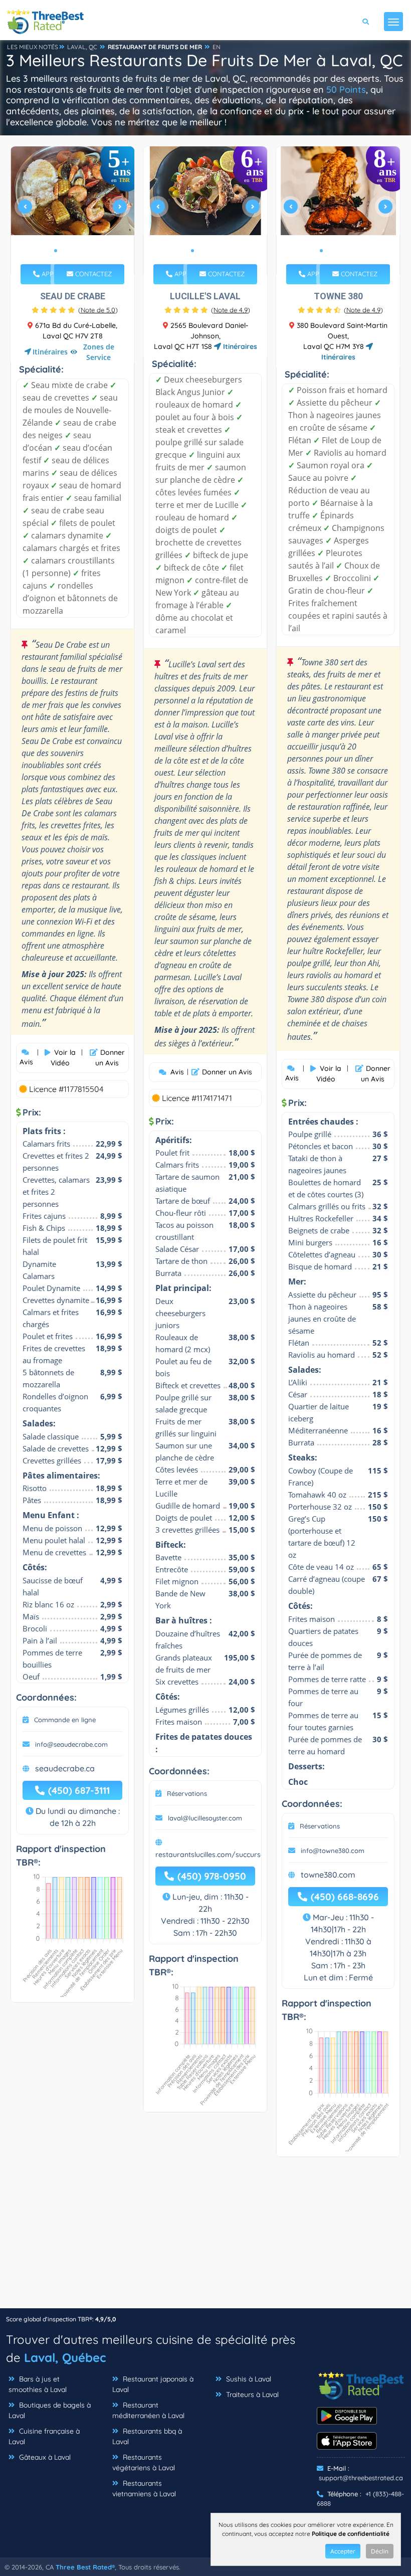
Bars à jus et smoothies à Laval (38, 2384)
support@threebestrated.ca (361, 2478)
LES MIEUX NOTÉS (33, 47)
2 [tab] (64, 251)
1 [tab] (56, 251)
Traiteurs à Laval (251, 2395)
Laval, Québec (65, 2357)
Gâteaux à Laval (44, 2457)
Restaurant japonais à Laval (153, 2384)
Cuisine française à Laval (44, 2436)
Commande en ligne (65, 1720)
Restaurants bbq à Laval (147, 2436)
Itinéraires (50, 352)
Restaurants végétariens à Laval (144, 2462)
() (98, 310)
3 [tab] (72, 251)
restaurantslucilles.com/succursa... (213, 1855)
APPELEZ (54, 274)
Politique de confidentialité (351, 2534)
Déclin (380, 2551)
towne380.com (328, 1875)
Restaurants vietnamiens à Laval (144, 2489)
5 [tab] (88, 251)
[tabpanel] (73, 210)
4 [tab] (80, 251)
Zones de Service (99, 352)
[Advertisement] (205, 2238)
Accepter (343, 2551)
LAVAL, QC (82, 47)
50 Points (346, 89)
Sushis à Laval (248, 2379)
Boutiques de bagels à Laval (50, 2410)
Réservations (187, 1793)
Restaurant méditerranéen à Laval (148, 2410)
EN (217, 47)
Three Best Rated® (85, 2567)
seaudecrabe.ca (65, 1768)
